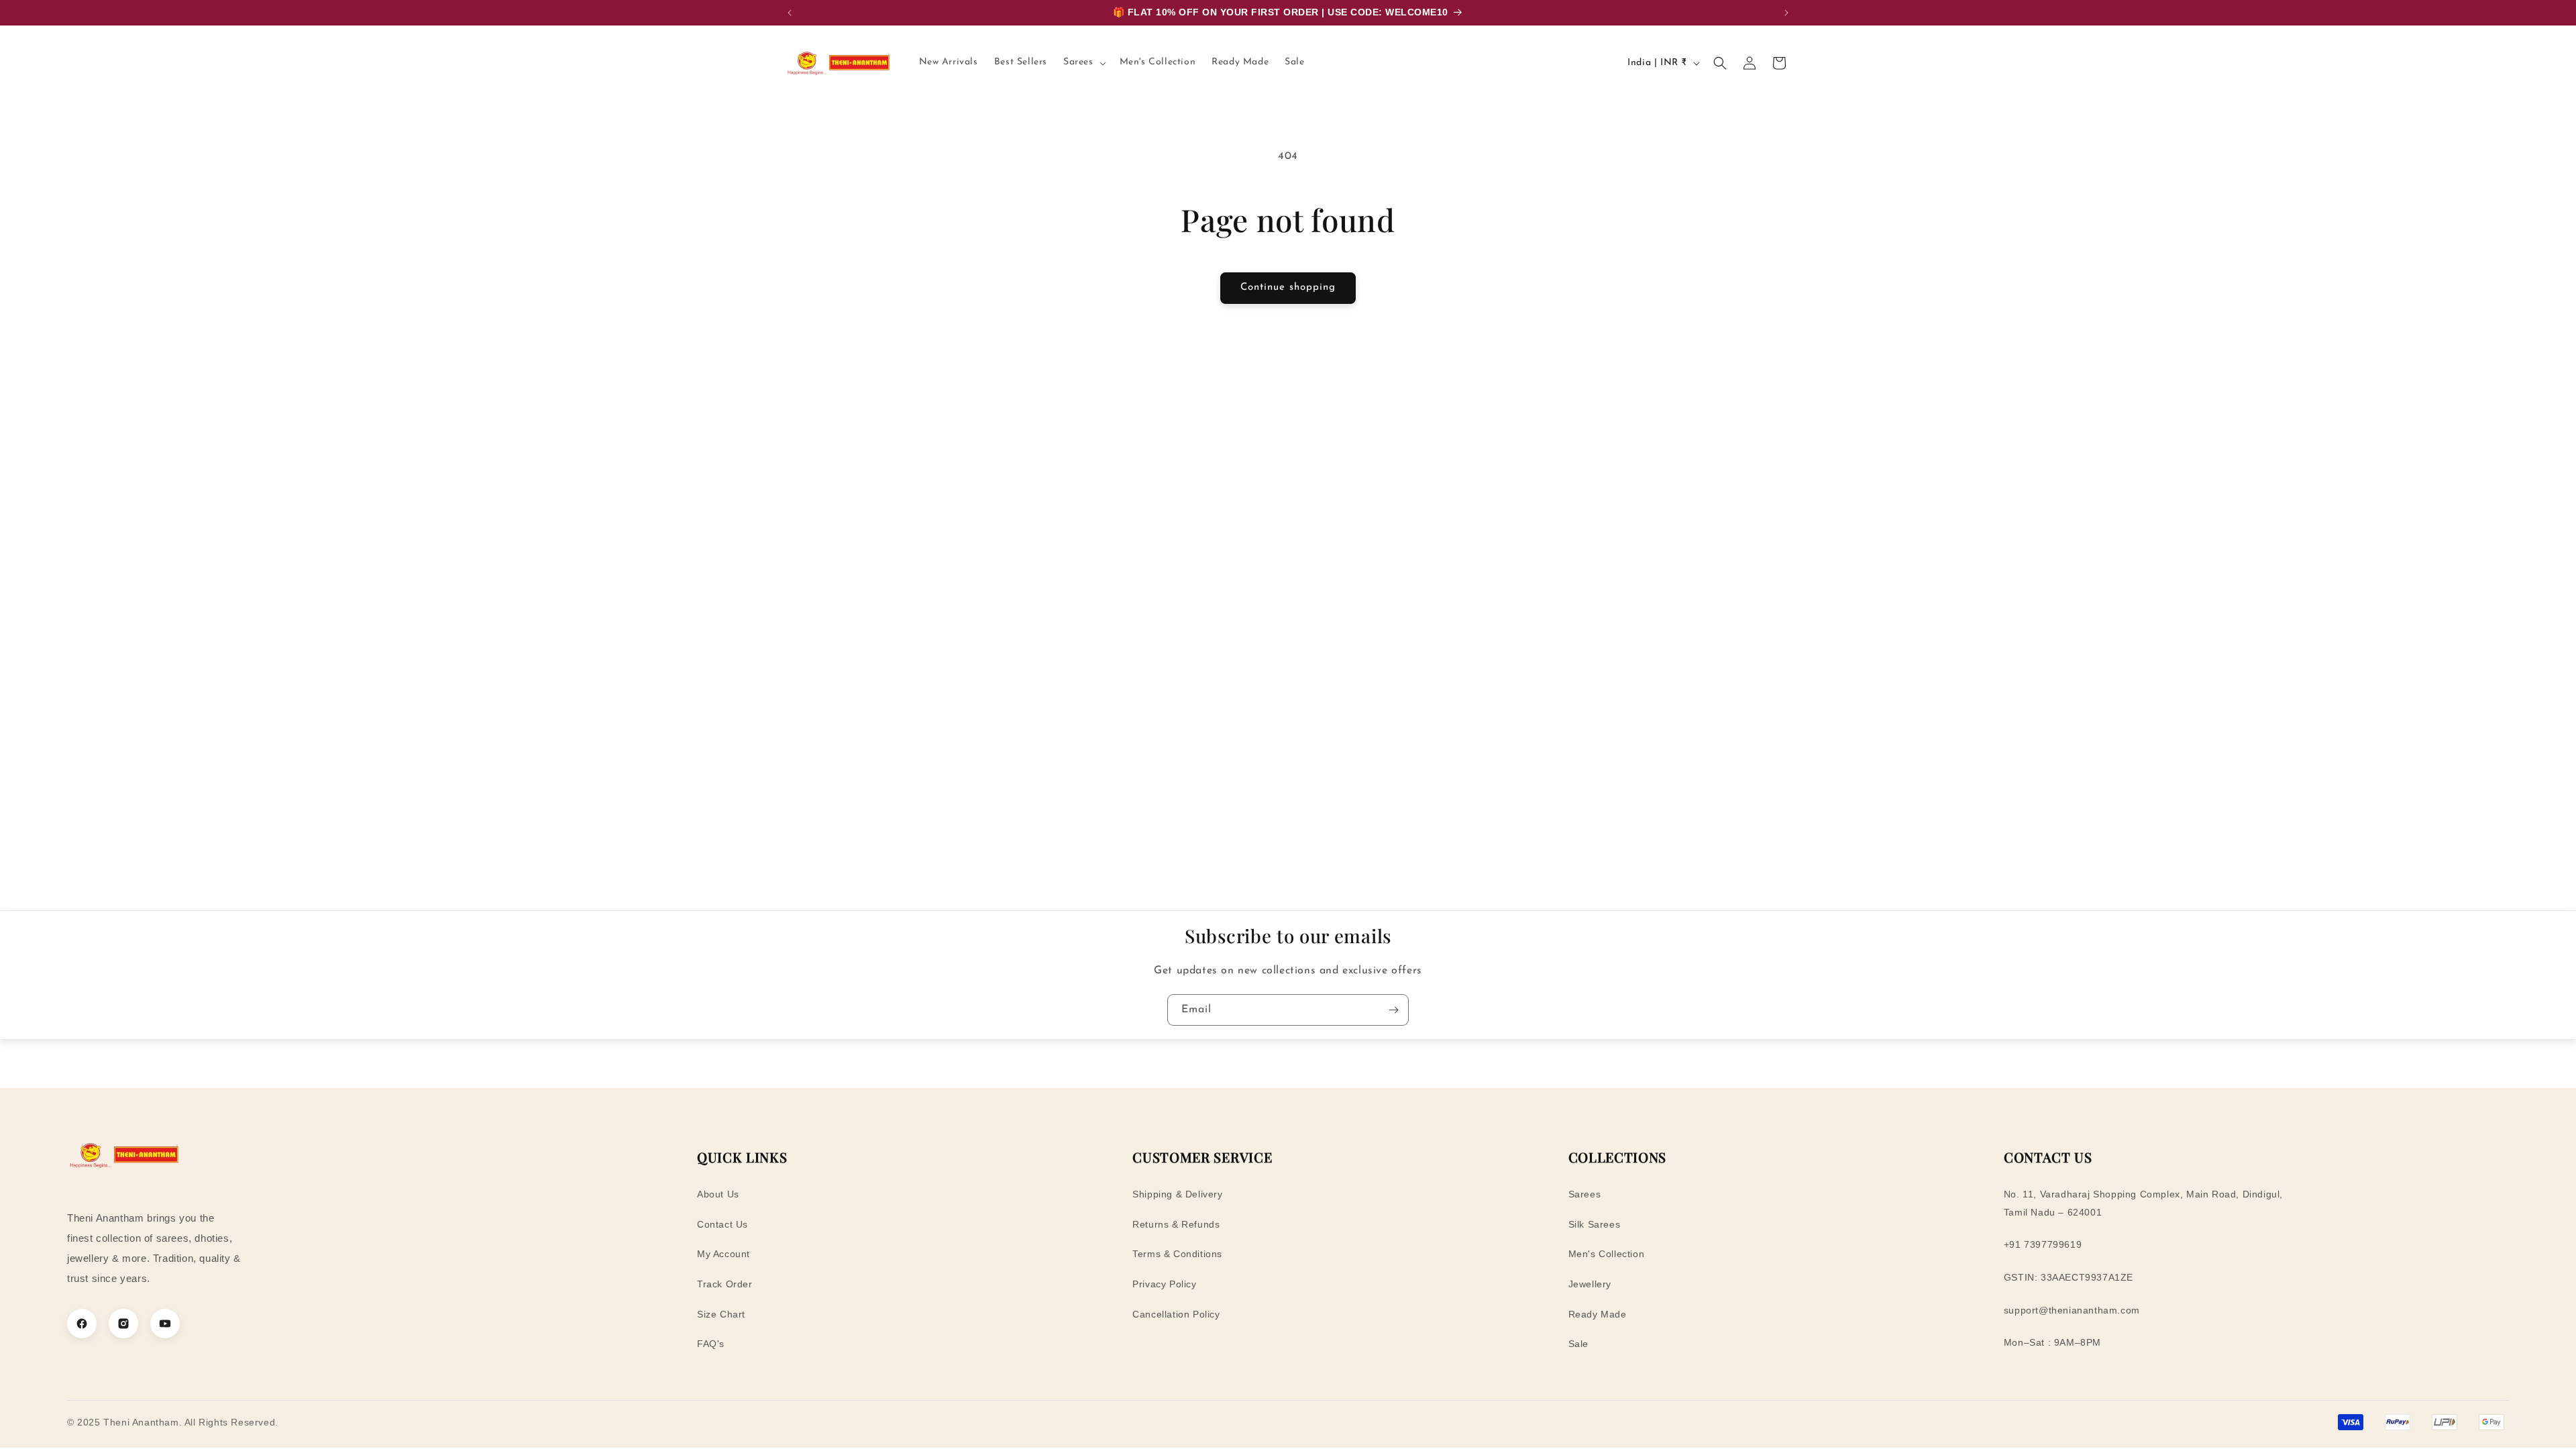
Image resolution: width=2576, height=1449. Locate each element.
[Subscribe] (1393, 1010)
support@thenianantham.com (2072, 1310)
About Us (718, 1194)
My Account (723, 1254)
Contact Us (722, 1224)
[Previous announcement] (790, 13)
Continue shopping (1288, 287)
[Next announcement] (1786, 13)
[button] (1083, 62)
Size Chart (721, 1314)
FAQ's (711, 1344)
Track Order (725, 1284)
